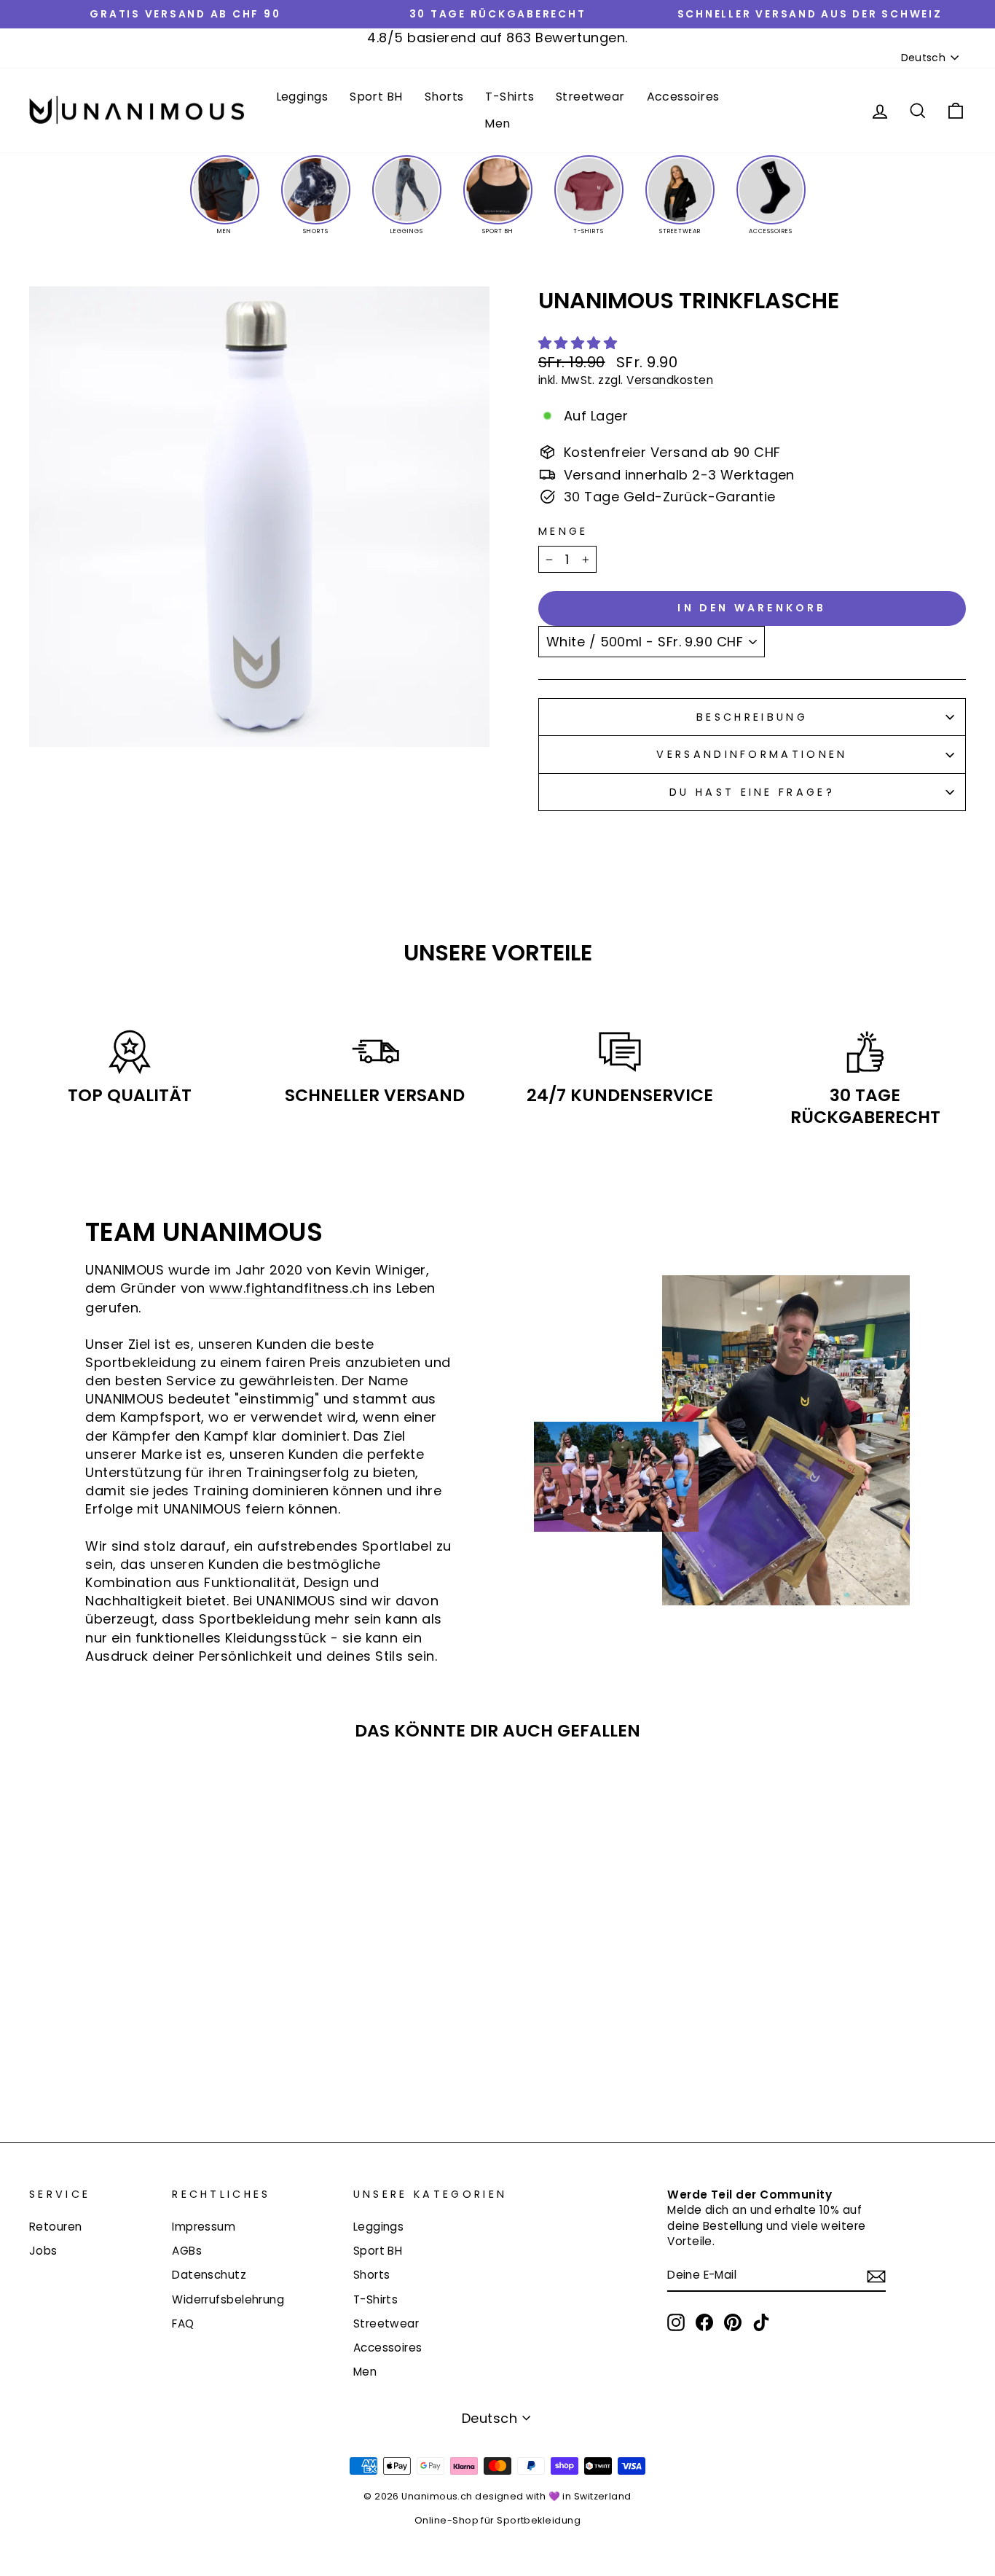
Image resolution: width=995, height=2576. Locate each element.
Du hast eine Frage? (752, 792)
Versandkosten (670, 380)
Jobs (43, 2251)
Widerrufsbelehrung (228, 2299)
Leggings (302, 97)
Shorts (444, 97)
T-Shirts (510, 97)
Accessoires (683, 97)
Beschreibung (752, 717)
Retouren (56, 2227)
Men (497, 124)
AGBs (187, 2251)
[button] (580, 343)
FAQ (183, 2324)
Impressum (204, 2227)
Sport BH (376, 97)
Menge (563, 531)
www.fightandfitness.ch (289, 1288)
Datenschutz (209, 2275)
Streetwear (590, 97)
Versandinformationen (752, 754)
